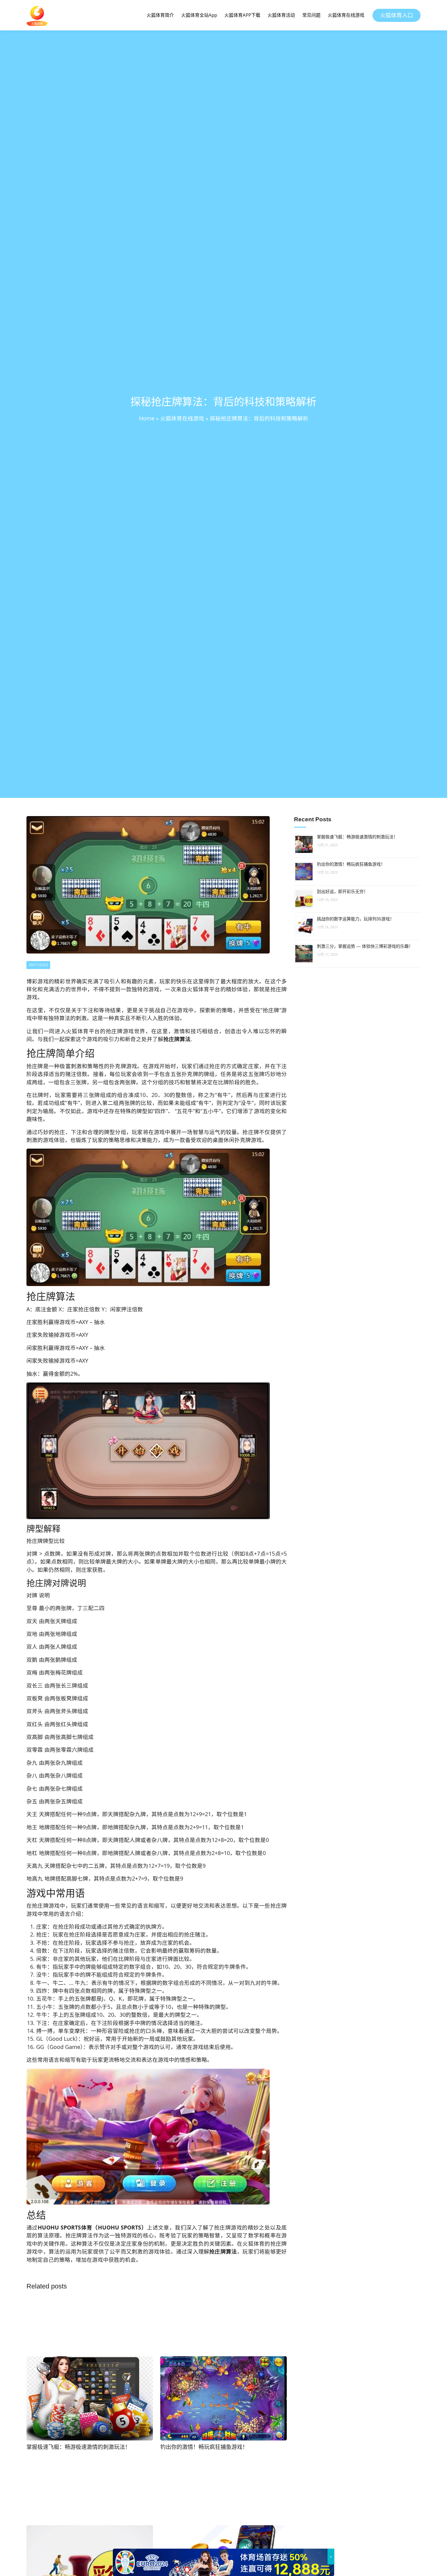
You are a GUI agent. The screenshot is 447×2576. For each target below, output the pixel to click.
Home (147, 418)
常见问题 (311, 15)
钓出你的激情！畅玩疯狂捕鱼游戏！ (351, 864)
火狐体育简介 (160, 15)
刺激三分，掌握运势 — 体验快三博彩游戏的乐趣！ (365, 946)
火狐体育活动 (281, 15)
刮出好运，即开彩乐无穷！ (342, 891)
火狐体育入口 (397, 15)
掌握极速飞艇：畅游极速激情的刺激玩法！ (357, 837)
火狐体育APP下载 (242, 15)
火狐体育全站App (199, 15)
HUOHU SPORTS (59, 2227)
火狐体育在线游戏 (346, 15)
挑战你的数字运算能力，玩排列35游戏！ (355, 919)
